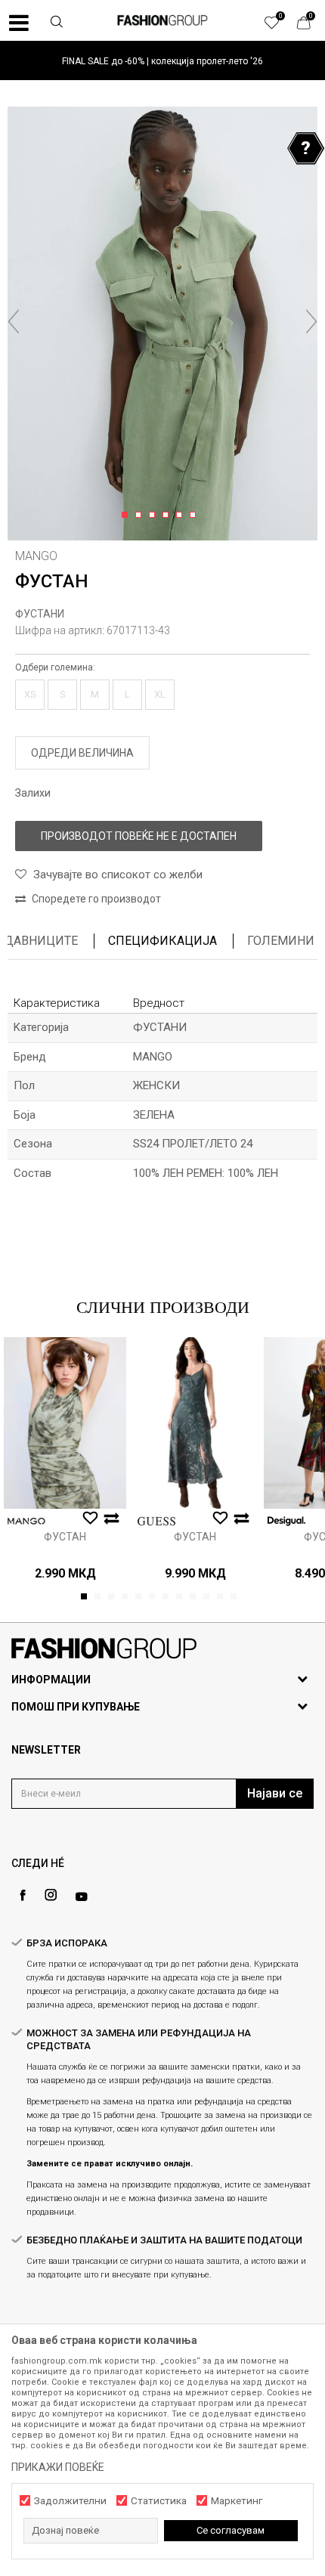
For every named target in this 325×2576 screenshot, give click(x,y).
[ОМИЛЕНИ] (280, 26)
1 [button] (127, 516)
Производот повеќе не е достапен (139, 836)
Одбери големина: (55, 667)
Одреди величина (82, 753)
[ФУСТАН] (65, 1423)
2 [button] (141, 516)
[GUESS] (156, 1521)
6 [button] (195, 516)
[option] (162, 61)
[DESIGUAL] (286, 1521)
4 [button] (168, 516)
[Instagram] (51, 1895)
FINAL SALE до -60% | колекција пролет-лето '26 (162, 61)
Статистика (159, 2501)
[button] (57, 23)
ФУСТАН (65, 1537)
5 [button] (182, 516)
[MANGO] (26, 1521)
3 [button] (155, 516)
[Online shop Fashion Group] (162, 20)
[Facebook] (23, 1895)
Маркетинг (237, 2501)
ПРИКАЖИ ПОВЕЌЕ (58, 2467)
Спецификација (162, 941)
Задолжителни (70, 2501)
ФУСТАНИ (40, 614)
